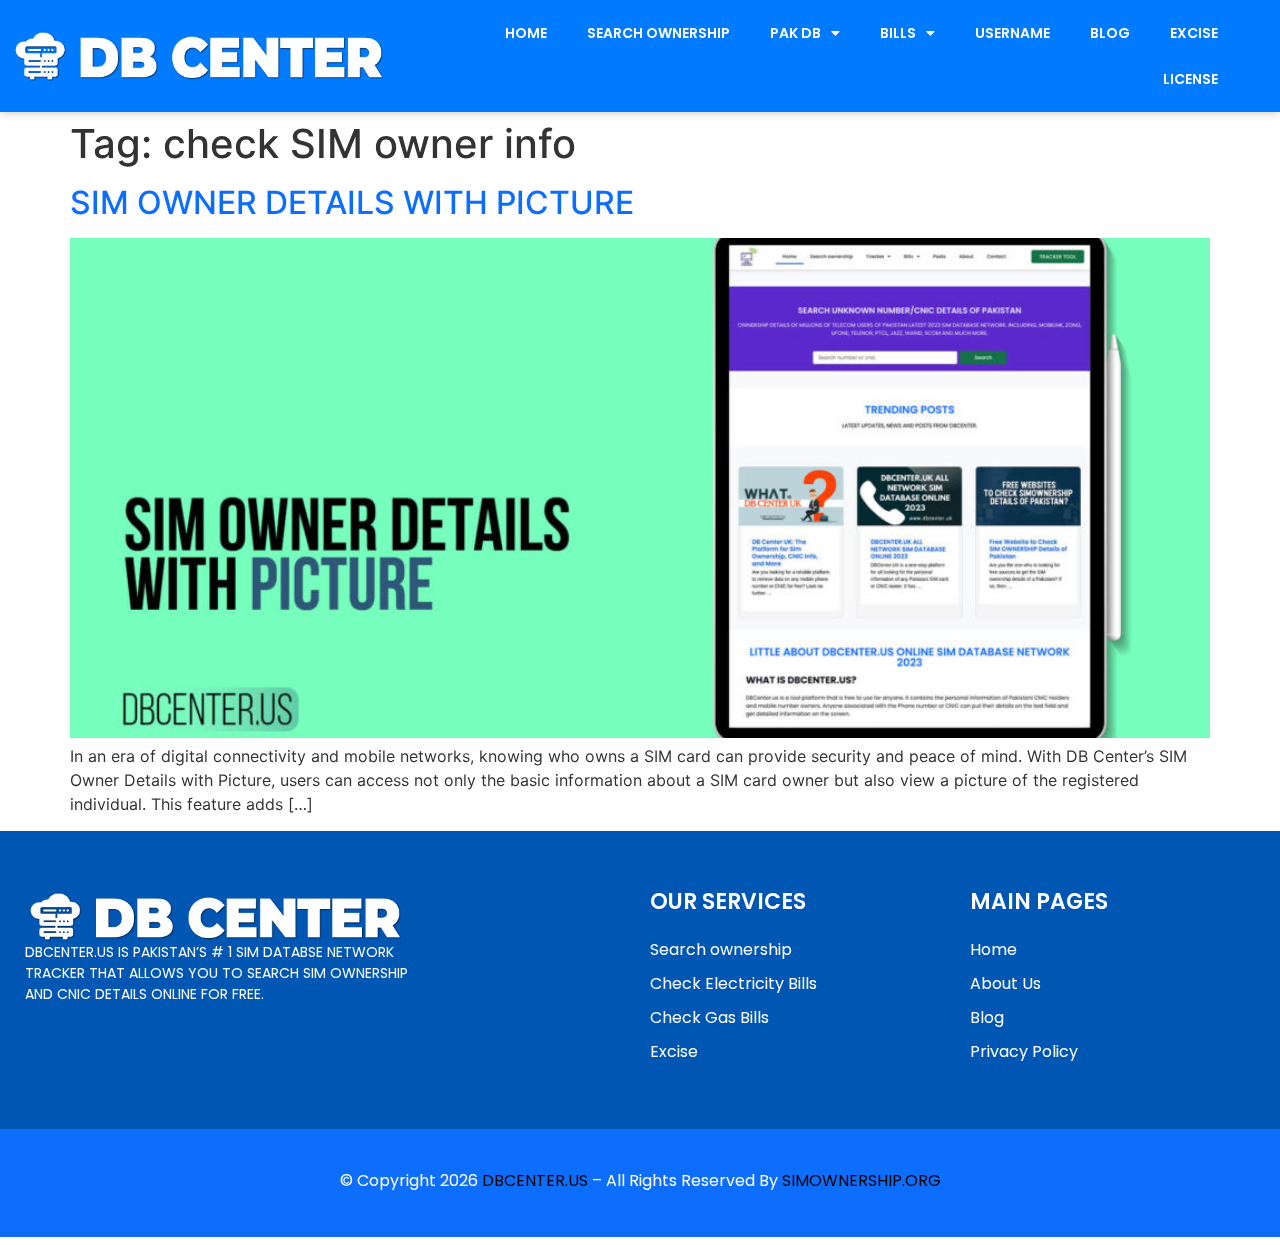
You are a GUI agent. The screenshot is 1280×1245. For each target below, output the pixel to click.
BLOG (1110, 33)
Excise (674, 1051)
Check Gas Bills (709, 1017)
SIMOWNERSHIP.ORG (861, 1180)
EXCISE (1194, 33)
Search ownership (721, 949)
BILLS (898, 33)
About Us (1005, 983)
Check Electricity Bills (733, 983)
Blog (987, 1017)
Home (993, 949)
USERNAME (1012, 33)
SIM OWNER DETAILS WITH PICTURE (352, 202)
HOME (526, 33)
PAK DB (795, 33)
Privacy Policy (1024, 1051)
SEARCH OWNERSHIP (658, 33)
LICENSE (1190, 79)
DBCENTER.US (535, 1180)
